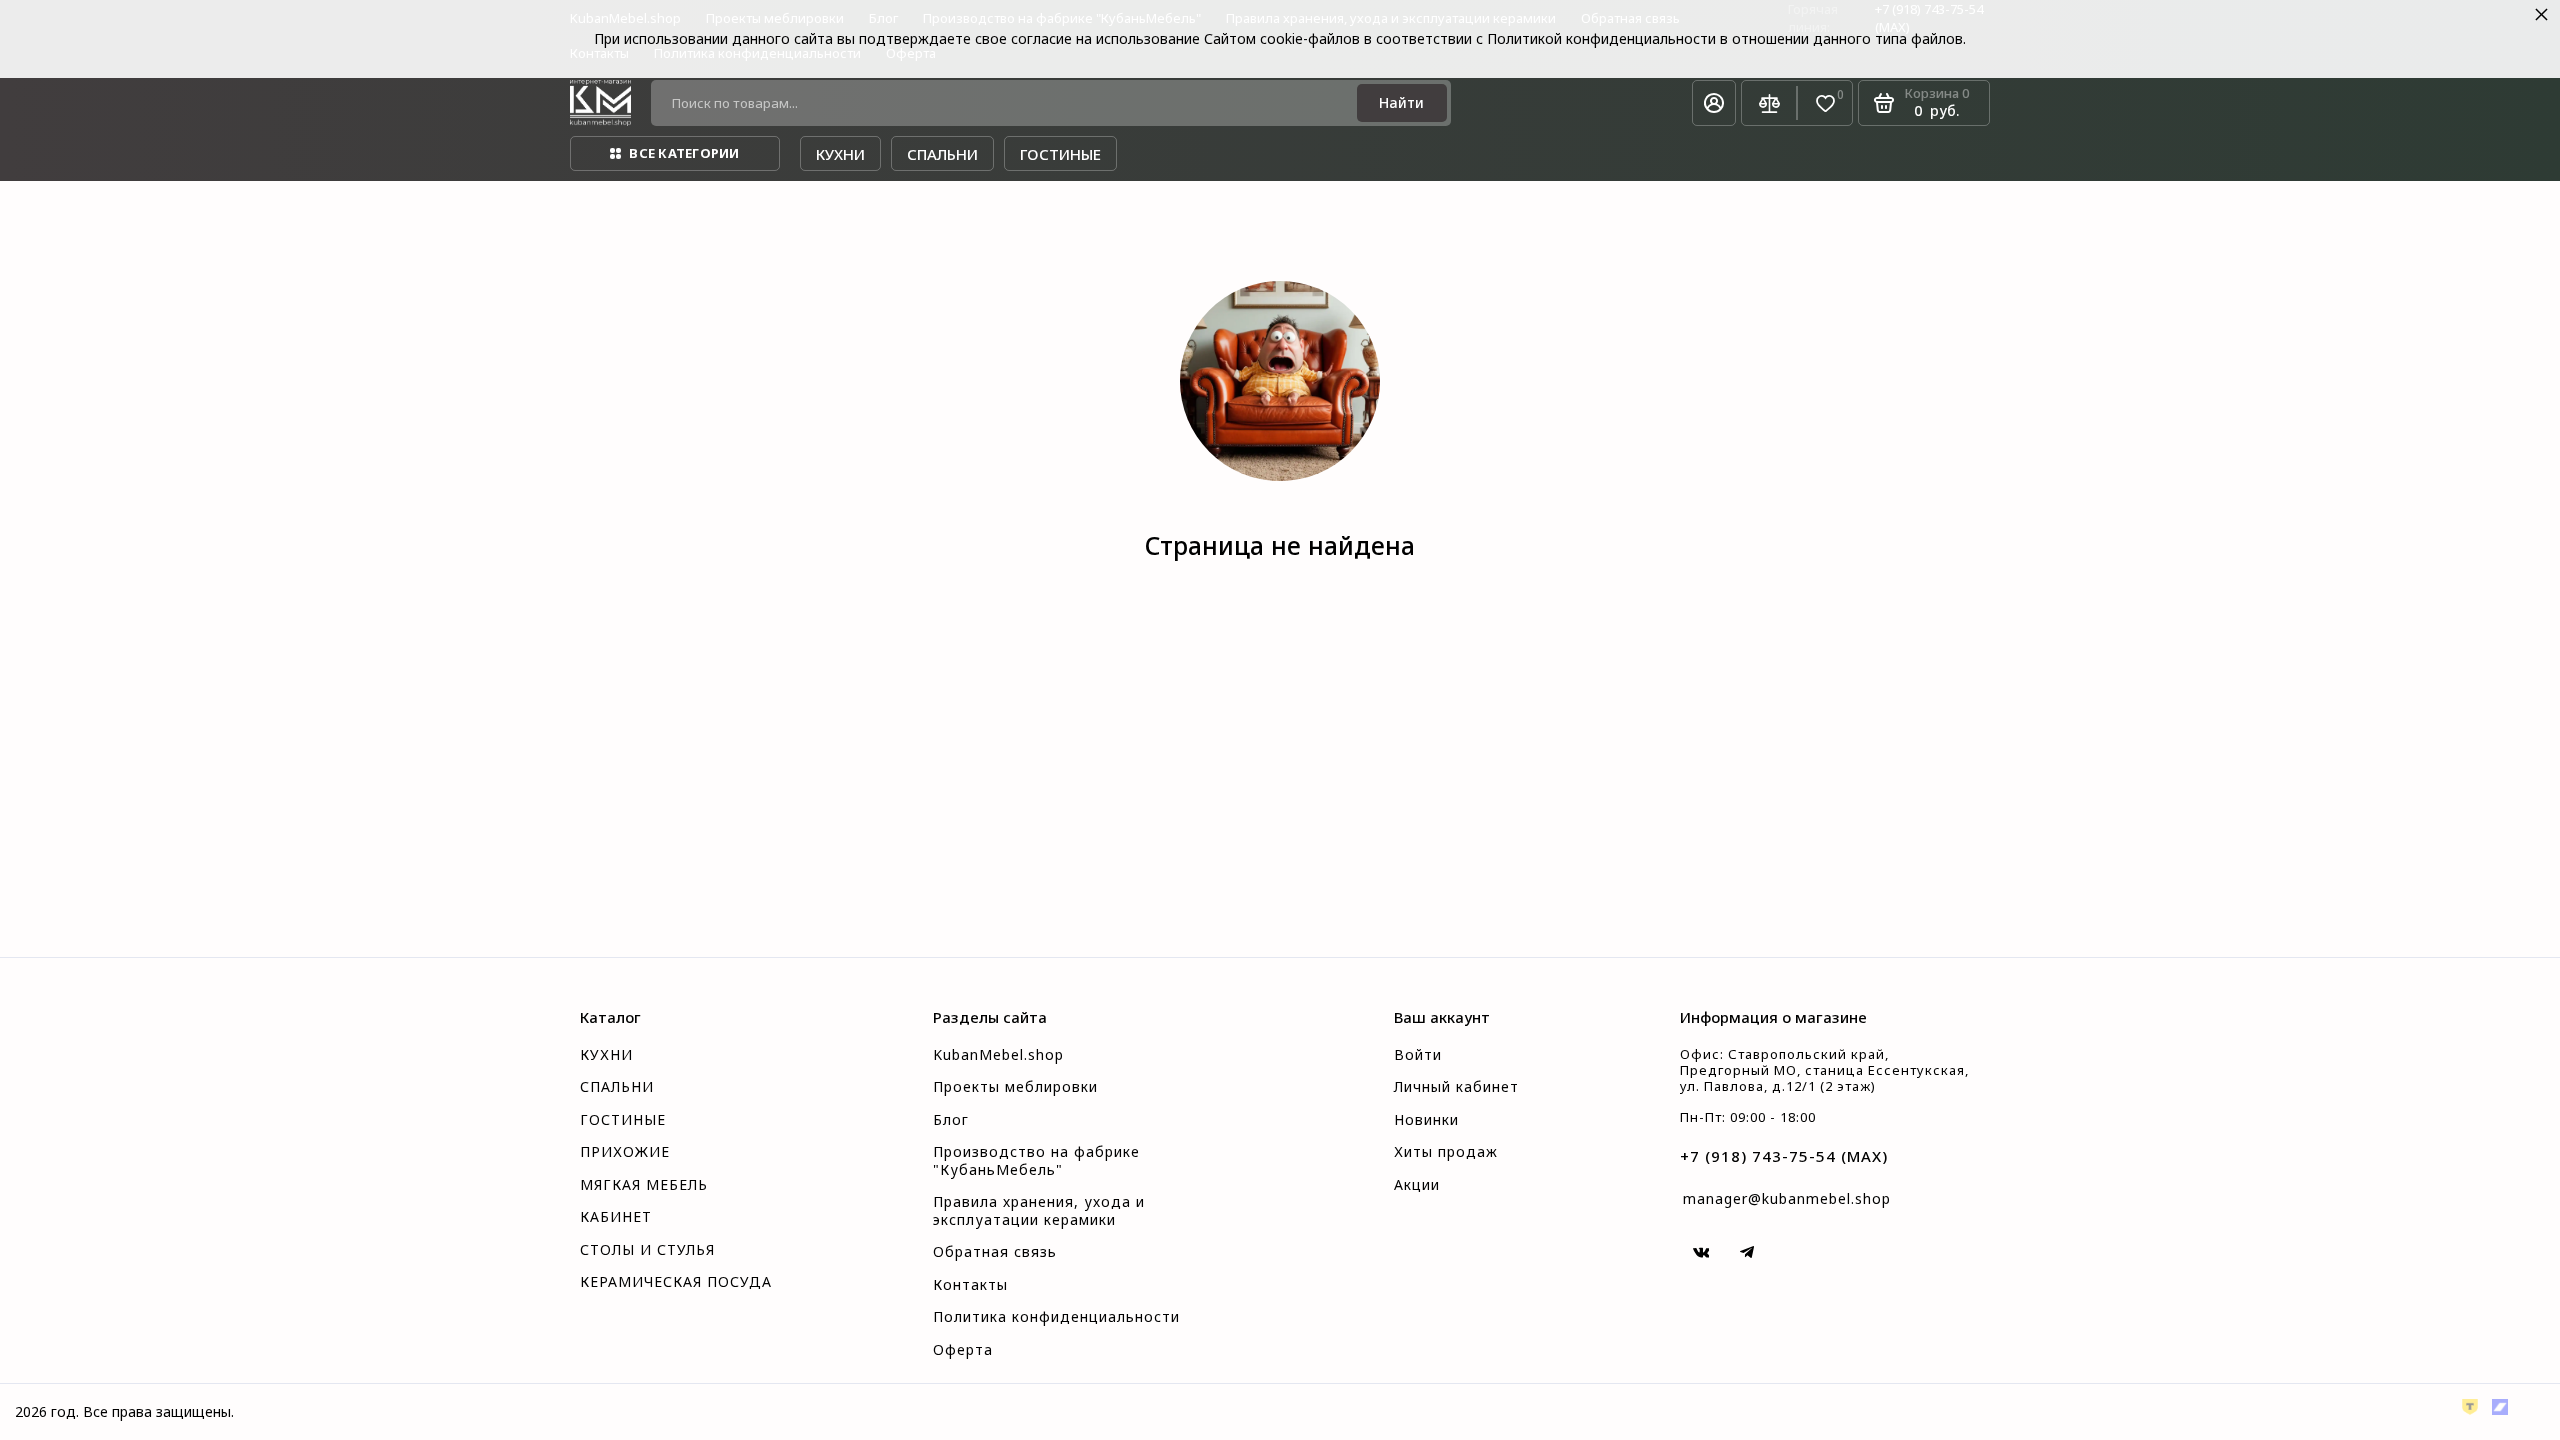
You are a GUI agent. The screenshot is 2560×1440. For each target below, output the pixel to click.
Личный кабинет (1456, 1087)
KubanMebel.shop (998, 1055)
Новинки (1426, 1120)
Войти (1418, 1055)
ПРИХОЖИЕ (625, 1152)
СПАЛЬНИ (617, 1087)
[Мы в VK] (1701, 1252)
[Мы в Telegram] (1747, 1252)
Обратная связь (995, 1252)
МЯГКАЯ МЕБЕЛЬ (644, 1185)
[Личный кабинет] (1714, 103)
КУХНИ (606, 1055)
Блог (951, 1120)
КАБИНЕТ (616, 1217)
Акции (1417, 1185)
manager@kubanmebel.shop (1787, 1198)
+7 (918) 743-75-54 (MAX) (1784, 1156)
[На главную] (600, 103)
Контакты (970, 1285)
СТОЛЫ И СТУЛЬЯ (647, 1250)
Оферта (963, 1350)
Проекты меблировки (1015, 1087)
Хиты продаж (1446, 1152)
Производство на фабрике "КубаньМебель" (1036, 1161)
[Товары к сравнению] (1769, 103)
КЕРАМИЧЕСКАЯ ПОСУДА (676, 1282)
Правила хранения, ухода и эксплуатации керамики (1039, 1211)
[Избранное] (1825, 103)
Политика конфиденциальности (1056, 1317)
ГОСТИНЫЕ (623, 1120)
